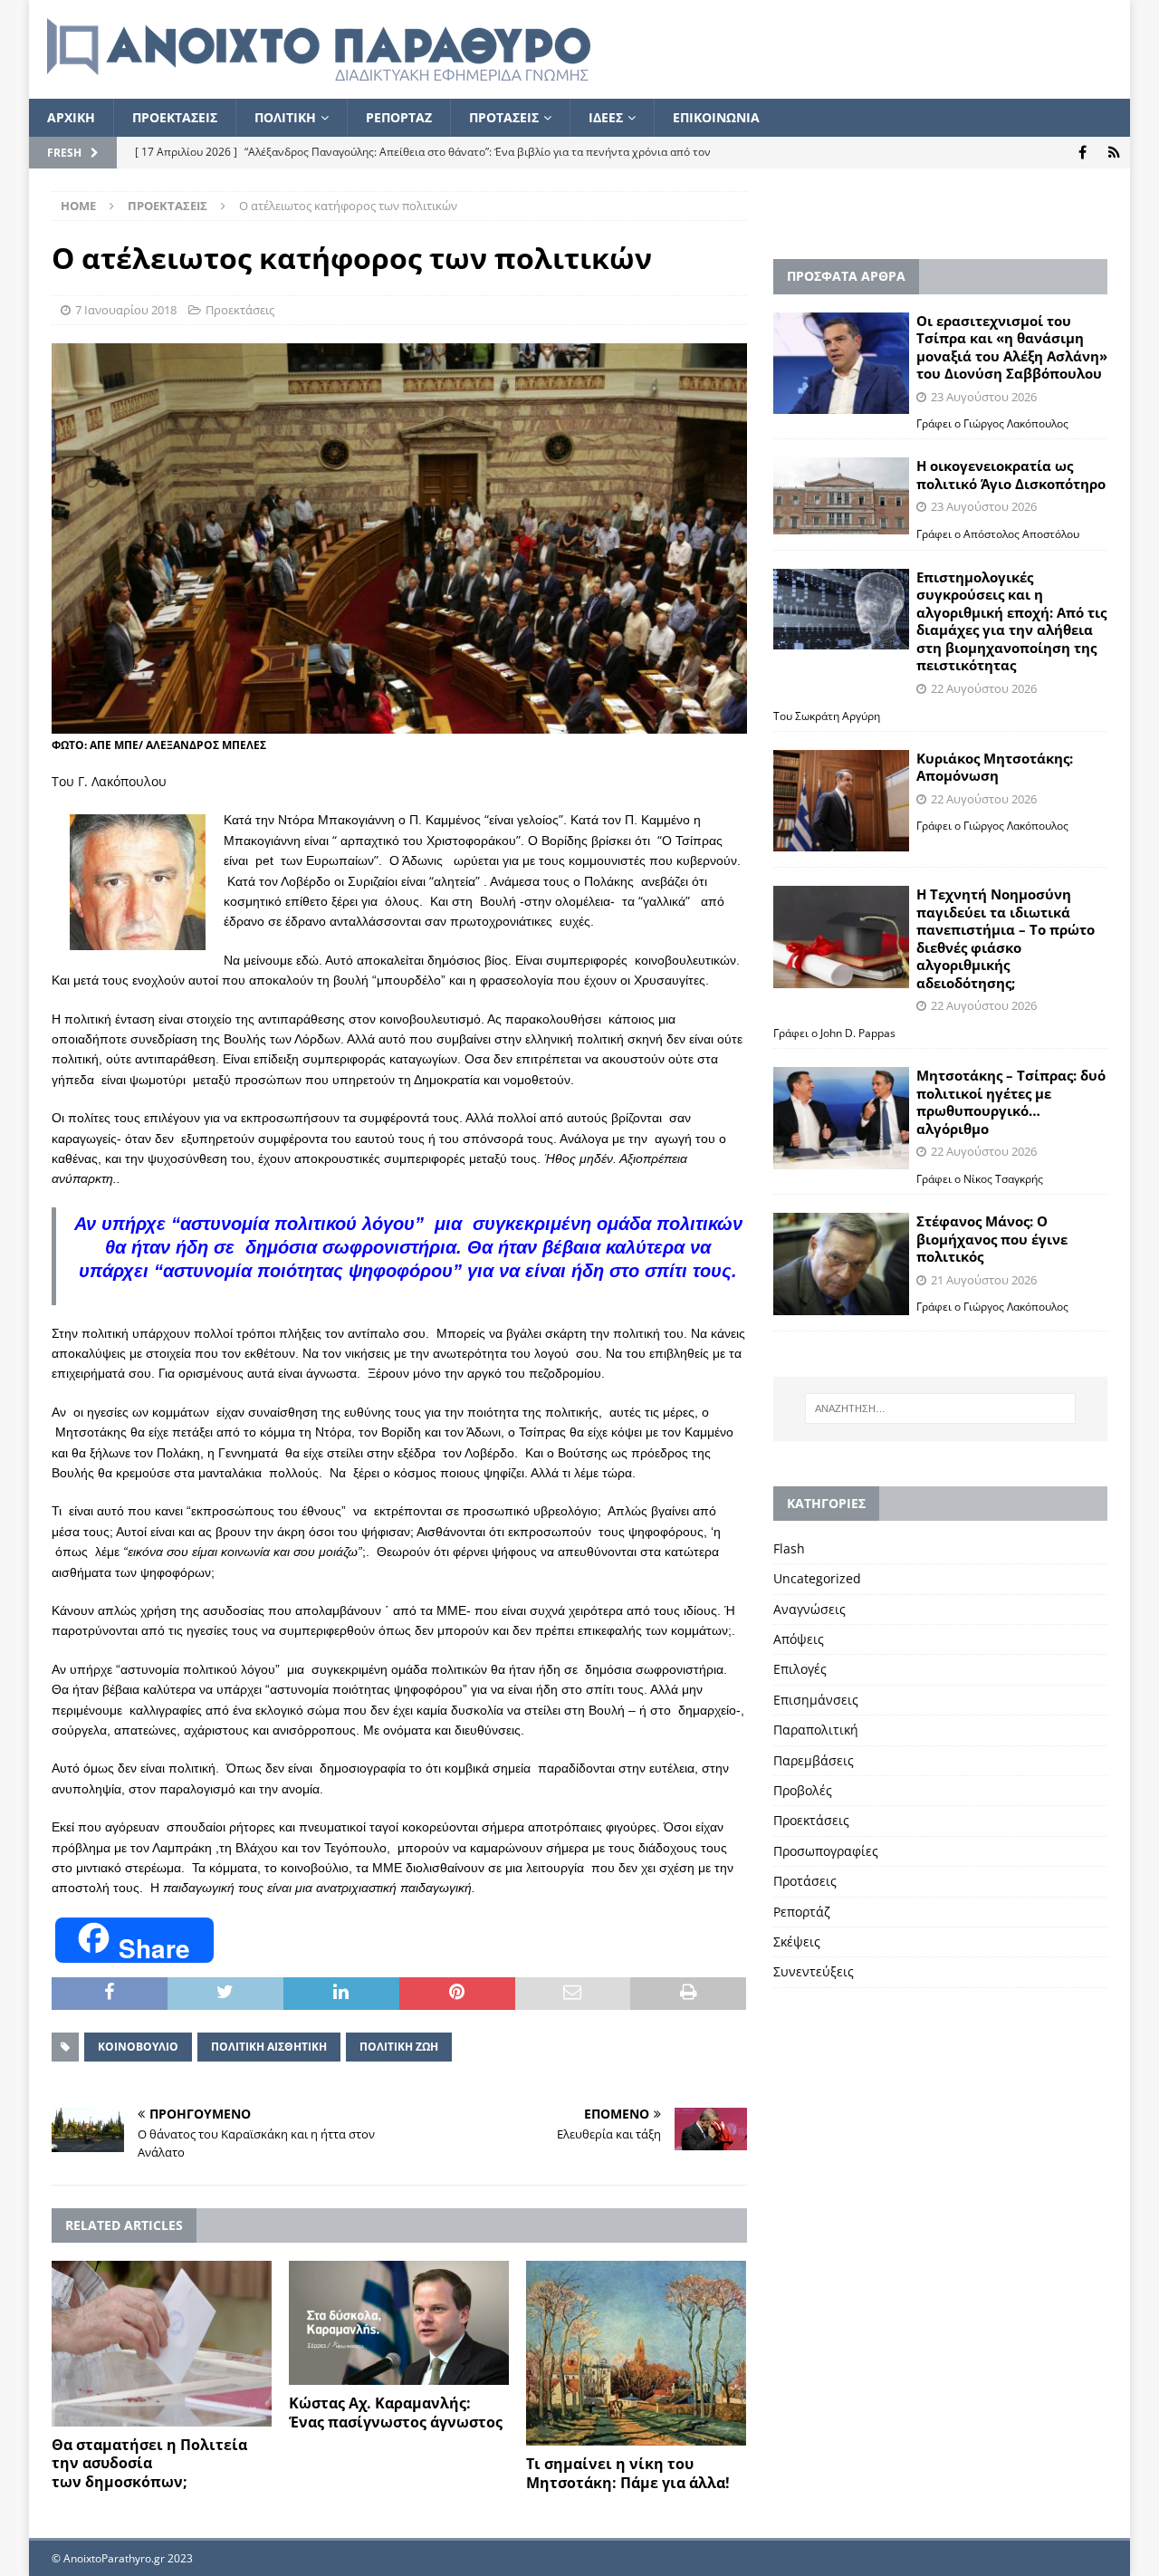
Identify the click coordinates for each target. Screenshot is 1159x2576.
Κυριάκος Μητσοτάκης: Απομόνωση (995, 767)
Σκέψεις (797, 1942)
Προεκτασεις (175, 117)
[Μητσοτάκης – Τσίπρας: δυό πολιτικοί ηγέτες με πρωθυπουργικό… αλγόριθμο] (841, 1118)
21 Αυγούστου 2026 (984, 1280)
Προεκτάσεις (240, 310)
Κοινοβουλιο (138, 2047)
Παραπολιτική (816, 1730)
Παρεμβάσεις (814, 1760)
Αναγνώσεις (809, 1609)
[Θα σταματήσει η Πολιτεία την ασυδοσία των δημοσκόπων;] (162, 2343)
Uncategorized (817, 1578)
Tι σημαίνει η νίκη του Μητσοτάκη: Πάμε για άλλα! (628, 2473)
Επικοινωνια (716, 117)
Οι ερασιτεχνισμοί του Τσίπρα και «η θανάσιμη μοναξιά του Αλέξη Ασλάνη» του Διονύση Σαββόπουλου (1012, 347)
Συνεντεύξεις (814, 1971)
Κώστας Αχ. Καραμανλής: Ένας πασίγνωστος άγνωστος (396, 2413)
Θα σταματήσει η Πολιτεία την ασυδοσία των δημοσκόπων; (149, 2464)
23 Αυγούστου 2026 (984, 397)
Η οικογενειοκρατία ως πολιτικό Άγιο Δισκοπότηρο (1011, 475)
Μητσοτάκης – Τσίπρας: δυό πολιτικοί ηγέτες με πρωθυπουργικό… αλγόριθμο (1011, 1102)
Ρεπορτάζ (802, 1912)
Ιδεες (606, 117)
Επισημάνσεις (816, 1700)
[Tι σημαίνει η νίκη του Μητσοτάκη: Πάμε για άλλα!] (636, 2353)
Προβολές (803, 1790)
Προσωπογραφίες (826, 1851)
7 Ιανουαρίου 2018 (126, 310)
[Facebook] (1082, 153)
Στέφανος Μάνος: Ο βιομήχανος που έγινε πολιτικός (992, 1239)
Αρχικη (71, 117)
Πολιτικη (285, 117)
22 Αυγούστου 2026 (984, 688)
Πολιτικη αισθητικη (269, 2047)
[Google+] (1114, 153)
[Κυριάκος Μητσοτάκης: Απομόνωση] (841, 801)
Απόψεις (799, 1639)
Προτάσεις (805, 1881)
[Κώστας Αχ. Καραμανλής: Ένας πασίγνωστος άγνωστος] (399, 2323)
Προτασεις (504, 117)
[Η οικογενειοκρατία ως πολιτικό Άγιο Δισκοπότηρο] (841, 495)
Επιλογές (800, 1669)
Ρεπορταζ (399, 117)
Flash (789, 1548)
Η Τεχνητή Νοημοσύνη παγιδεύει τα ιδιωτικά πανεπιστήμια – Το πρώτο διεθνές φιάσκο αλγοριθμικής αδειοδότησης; (1006, 938)
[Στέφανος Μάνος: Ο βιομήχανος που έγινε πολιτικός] (841, 1264)
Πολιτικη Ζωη (399, 2047)
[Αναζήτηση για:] (940, 1408)
